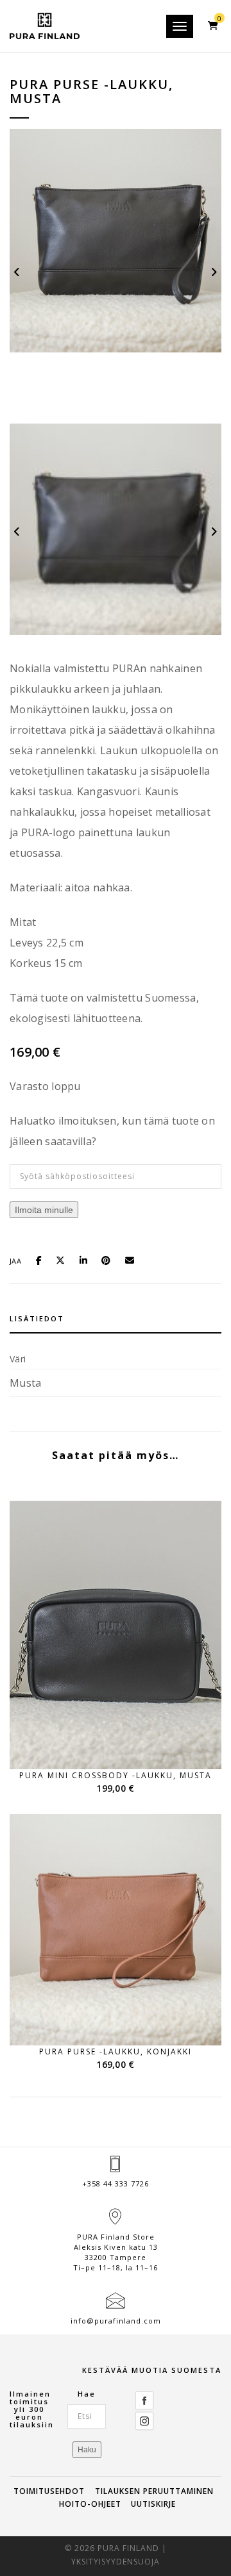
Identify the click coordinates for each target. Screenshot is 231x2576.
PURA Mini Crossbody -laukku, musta (116, 1775)
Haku (87, 2450)
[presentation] (18, 271)
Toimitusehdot (49, 2491)
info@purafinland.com (116, 2321)
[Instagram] (144, 2420)
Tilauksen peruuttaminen (154, 2491)
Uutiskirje (153, 2504)
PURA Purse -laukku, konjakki (116, 2052)
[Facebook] (144, 2399)
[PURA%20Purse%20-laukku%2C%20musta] (43, 1259)
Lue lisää (124, 1745)
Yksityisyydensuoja (116, 2562)
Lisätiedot (37, 1318)
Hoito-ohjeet (90, 2504)
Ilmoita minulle (44, 1210)
